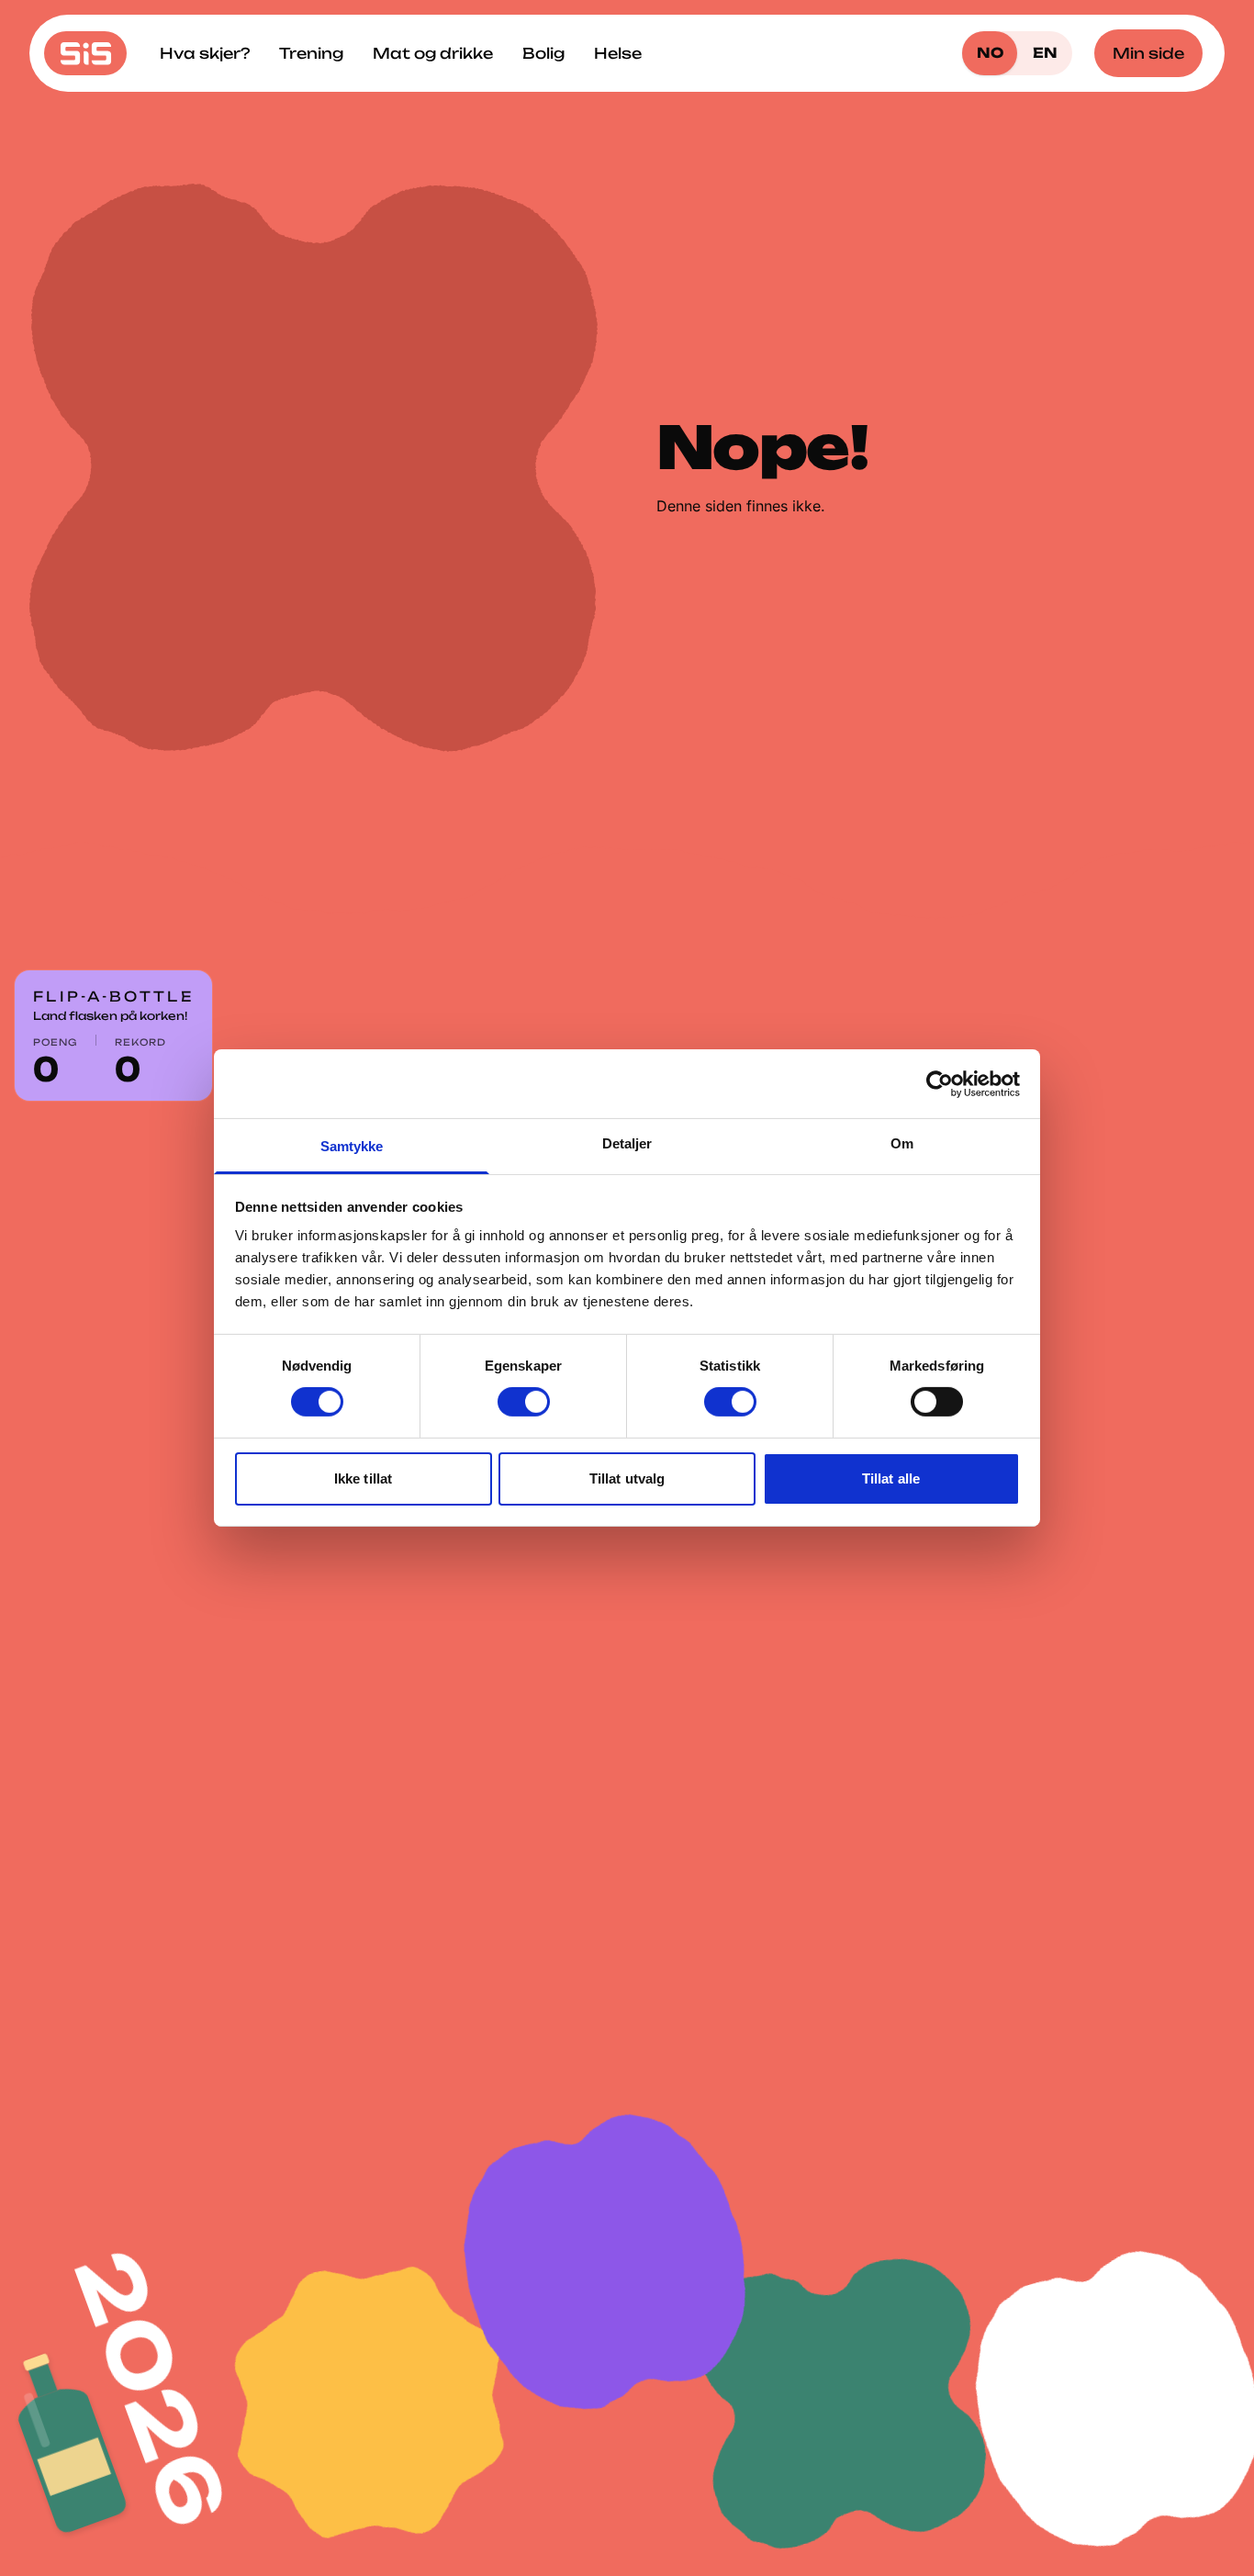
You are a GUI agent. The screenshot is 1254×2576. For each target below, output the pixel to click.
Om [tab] (902, 1143)
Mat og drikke (433, 53)
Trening (311, 53)
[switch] (524, 1402)
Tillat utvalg (627, 1478)
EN (1045, 53)
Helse (618, 53)
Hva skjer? (205, 53)
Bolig (543, 53)
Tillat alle (891, 1478)
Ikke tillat (363, 1478)
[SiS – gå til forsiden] (85, 53)
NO (990, 53)
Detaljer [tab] (627, 1143)
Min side (1148, 53)
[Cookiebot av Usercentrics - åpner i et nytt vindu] (940, 1083)
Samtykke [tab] (352, 1146)
